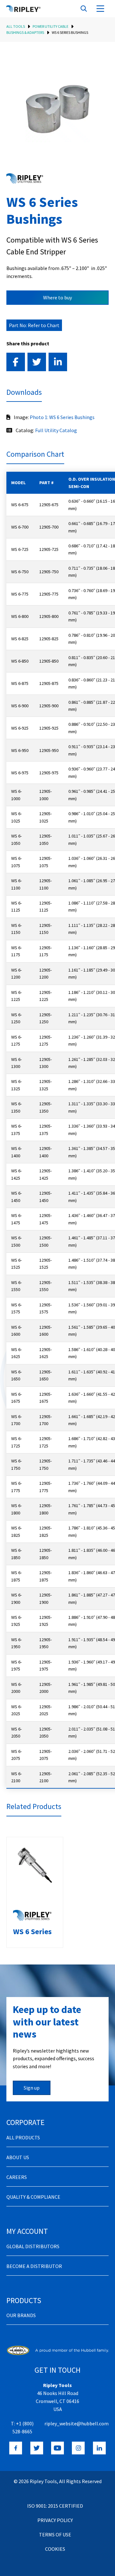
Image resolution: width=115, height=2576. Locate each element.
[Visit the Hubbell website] (57, 2350)
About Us (18, 2157)
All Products (23, 2137)
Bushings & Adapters (25, 32)
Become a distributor (34, 2266)
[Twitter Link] (37, 2448)
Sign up (32, 2088)
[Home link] (23, 9)
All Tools (16, 26)
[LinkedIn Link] (99, 2448)
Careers (17, 2177)
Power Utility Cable (50, 26)
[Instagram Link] (78, 2448)
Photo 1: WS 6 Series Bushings (62, 417)
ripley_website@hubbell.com (77, 2423)
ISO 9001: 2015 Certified (55, 2506)
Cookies (55, 2549)
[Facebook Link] (16, 2448)
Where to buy (57, 297)
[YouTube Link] (57, 2448)
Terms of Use (55, 2535)
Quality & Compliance (33, 2197)
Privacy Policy (55, 2520)
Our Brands (21, 2315)
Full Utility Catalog (56, 430)
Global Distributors (33, 2246)
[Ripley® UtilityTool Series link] (25, 178)
